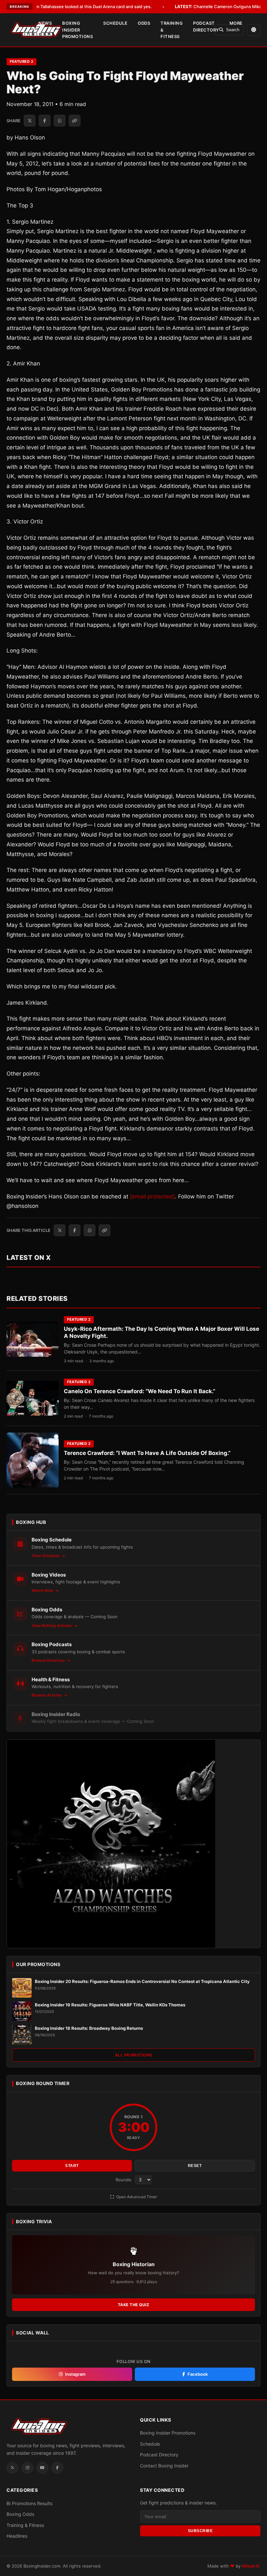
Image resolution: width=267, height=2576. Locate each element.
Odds (144, 23)
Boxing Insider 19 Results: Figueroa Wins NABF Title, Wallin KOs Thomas (110, 2005)
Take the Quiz (134, 2305)
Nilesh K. (251, 2566)
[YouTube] (42, 2468)
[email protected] (152, 1196)
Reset (195, 2166)
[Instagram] (27, 2468)
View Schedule (46, 1556)
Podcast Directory (206, 26)
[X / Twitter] (12, 2468)
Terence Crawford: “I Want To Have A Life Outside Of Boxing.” (147, 1453)
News (45, 23)
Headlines (17, 2536)
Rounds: (125, 2180)
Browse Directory (49, 1660)
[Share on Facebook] (45, 121)
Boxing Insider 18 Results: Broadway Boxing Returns (89, 2028)
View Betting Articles (52, 1625)
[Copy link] (75, 121)
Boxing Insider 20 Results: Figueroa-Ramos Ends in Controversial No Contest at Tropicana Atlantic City (142, 1981)
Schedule (115, 23)
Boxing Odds (20, 2514)
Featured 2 (21, 61)
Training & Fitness (172, 30)
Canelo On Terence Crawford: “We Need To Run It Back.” (140, 1391)
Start (72, 2166)
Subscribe (200, 2531)
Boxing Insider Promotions (77, 30)
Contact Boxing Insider (164, 2466)
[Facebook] (57, 2468)
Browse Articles (47, 1695)
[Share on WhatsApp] (60, 121)
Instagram (75, 2374)
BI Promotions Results (29, 2503)
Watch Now (43, 1590)
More (236, 23)
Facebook (198, 2374)
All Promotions (134, 2055)
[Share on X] (30, 121)
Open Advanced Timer (136, 2197)
